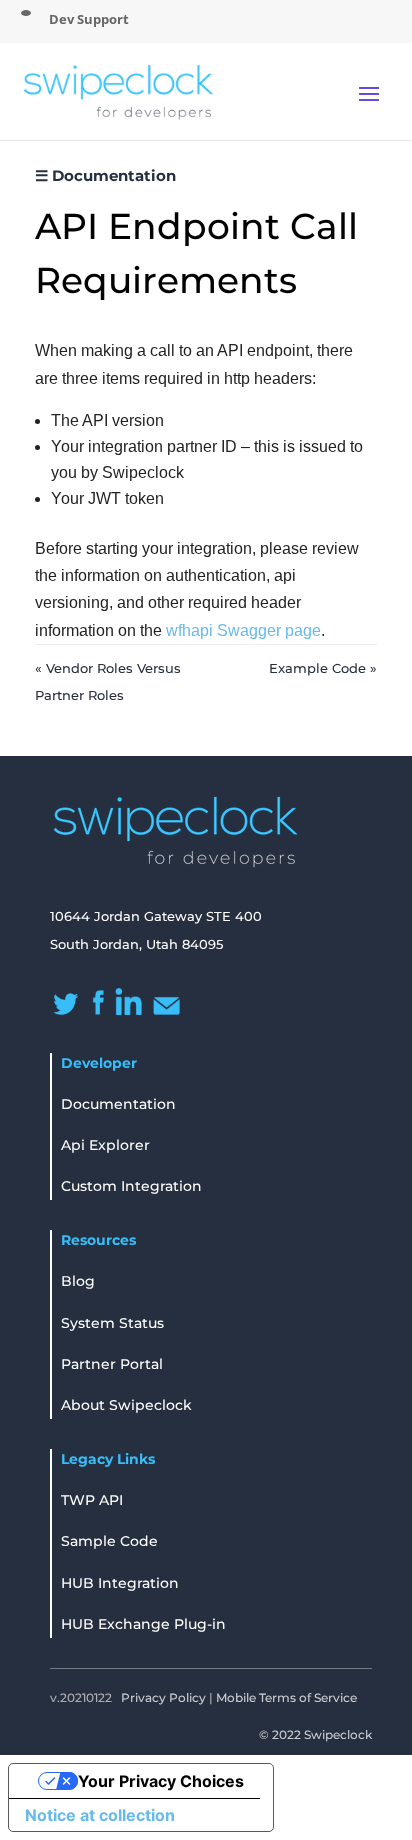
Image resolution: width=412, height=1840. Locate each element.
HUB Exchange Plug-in (143, 1624)
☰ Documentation (105, 175)
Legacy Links (108, 1459)
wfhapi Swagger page (243, 630)
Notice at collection (100, 1815)
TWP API (92, 1500)
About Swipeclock (126, 1405)
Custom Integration (131, 1186)
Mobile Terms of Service (286, 1697)
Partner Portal (112, 1364)
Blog (78, 1281)
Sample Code (109, 1541)
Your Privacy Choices (161, 1781)
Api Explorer (105, 1145)
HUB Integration (120, 1583)
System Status (112, 1323)
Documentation (118, 1104)
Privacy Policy (163, 1697)
